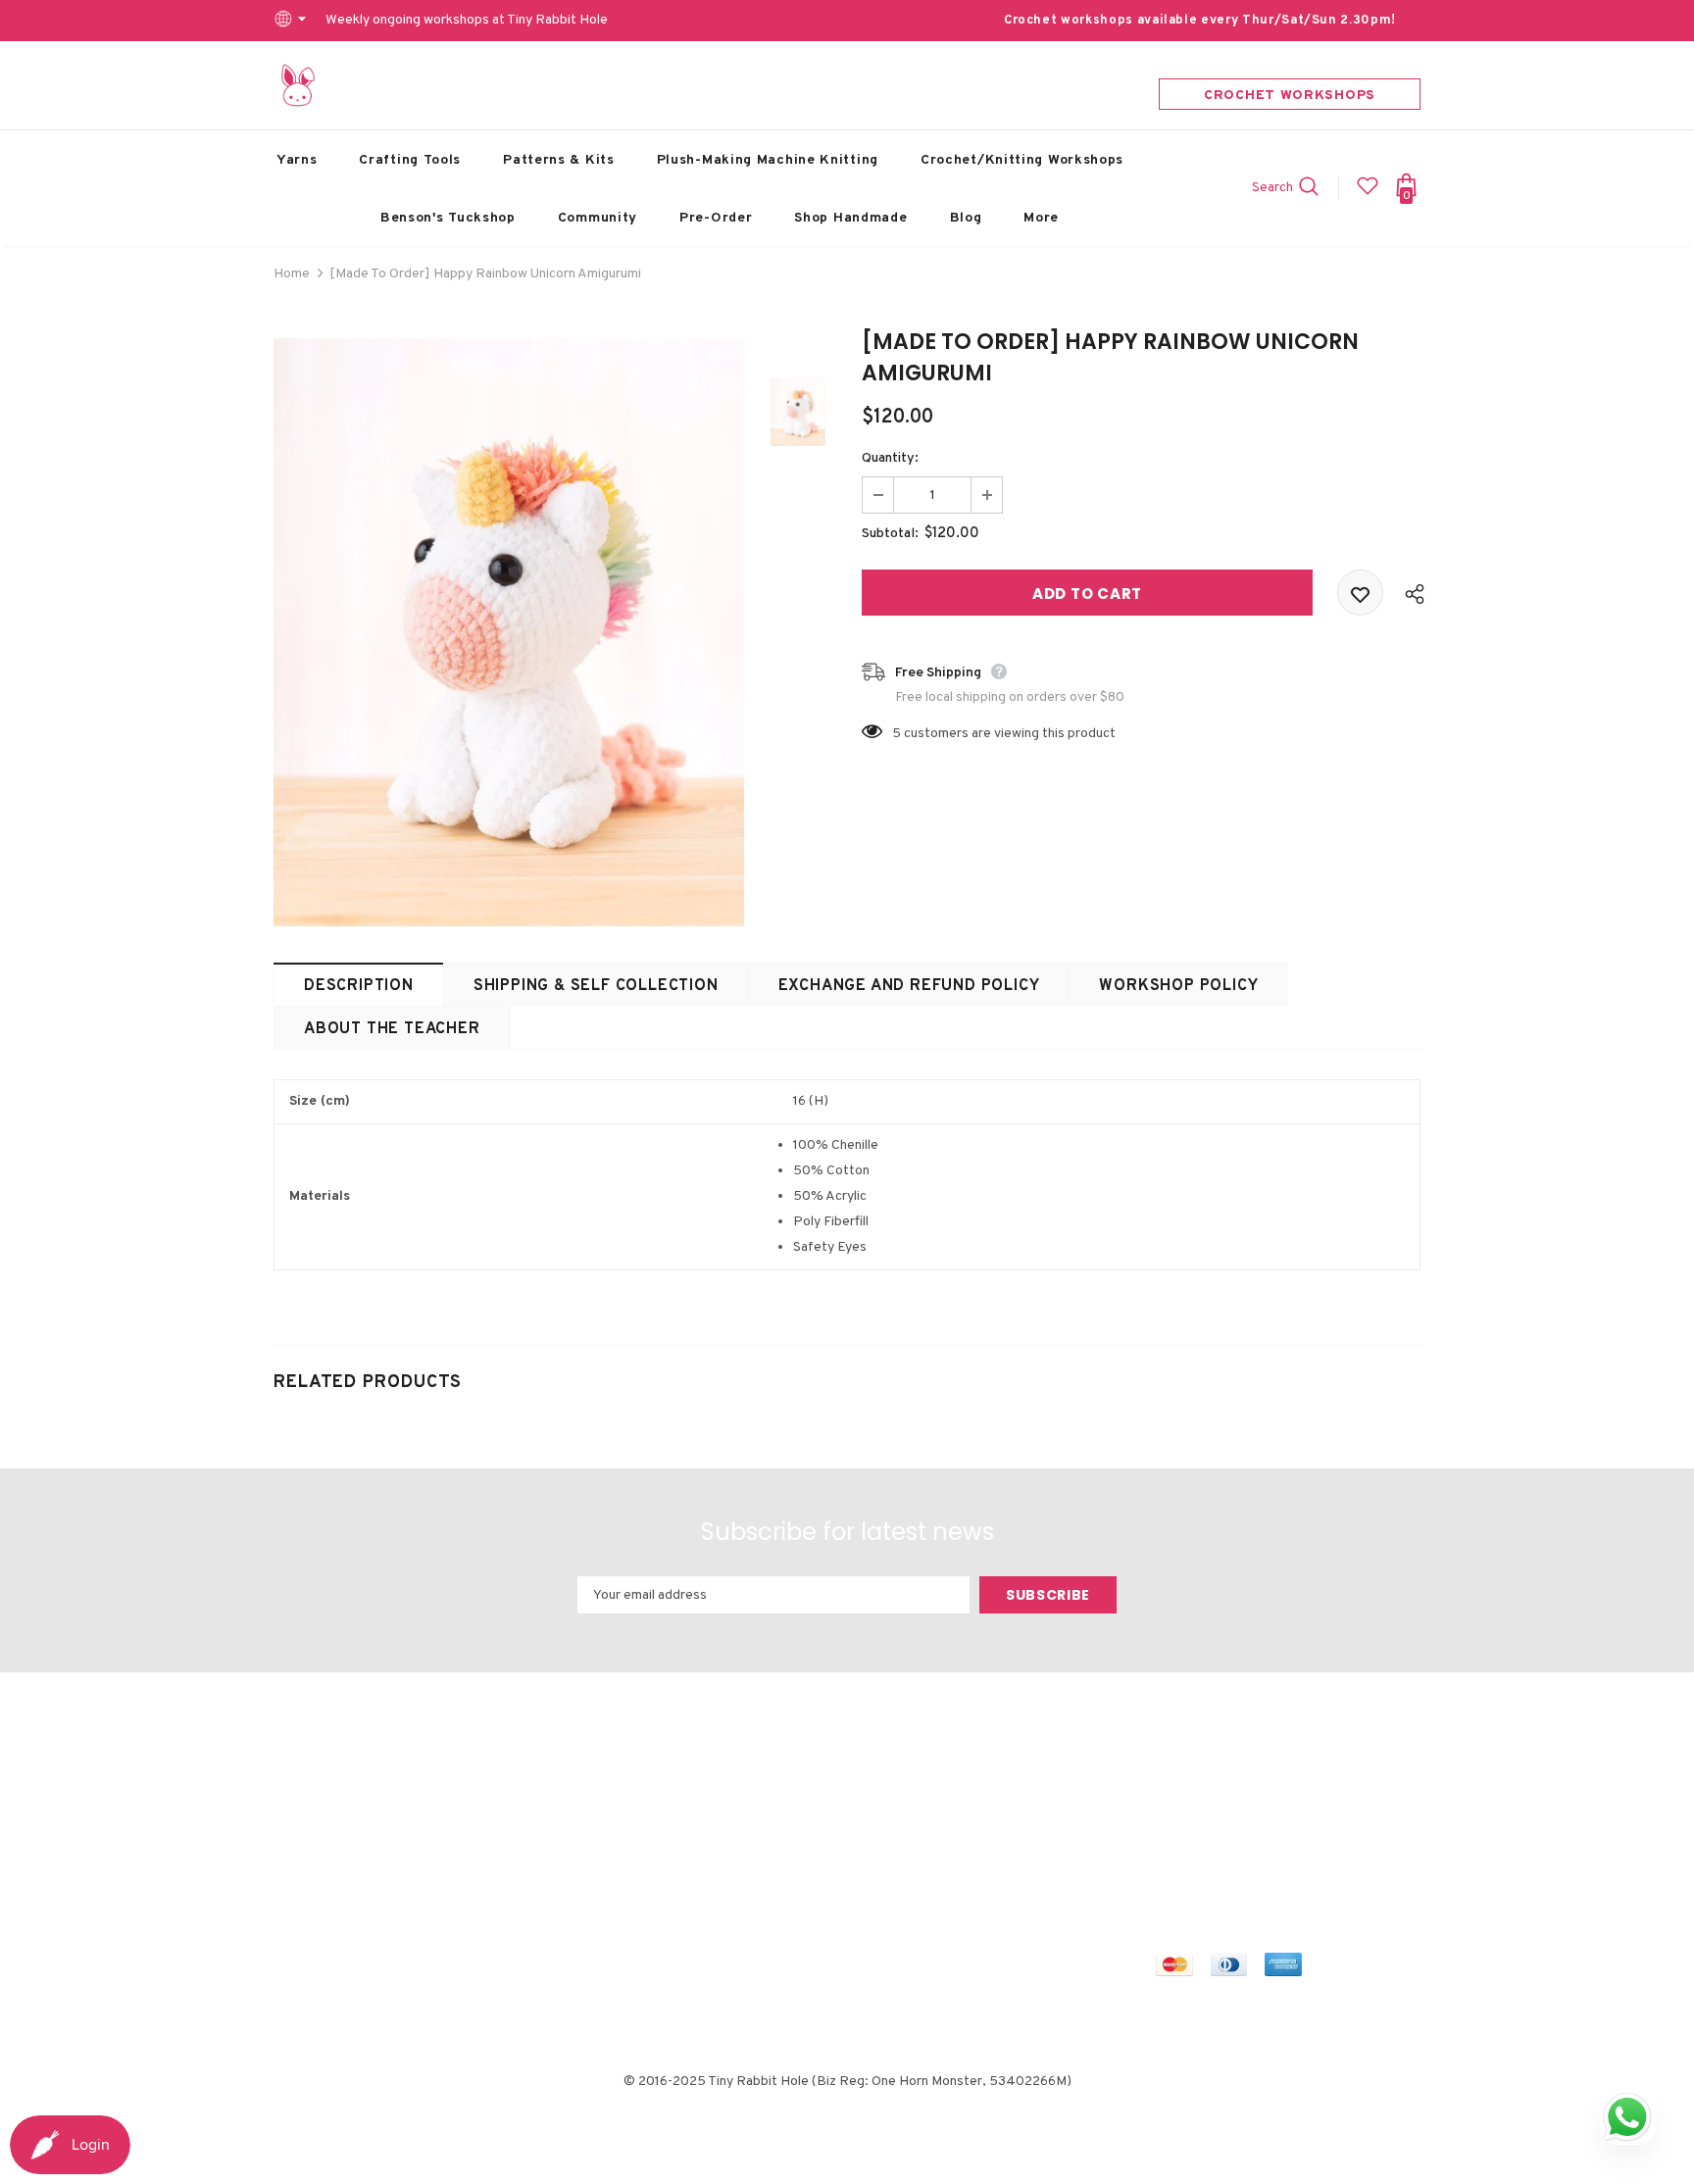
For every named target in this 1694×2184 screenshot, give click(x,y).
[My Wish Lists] (1368, 194)
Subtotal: (890, 534)
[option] (509, 632)
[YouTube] (1348, 1802)
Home (292, 274)
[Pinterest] (1302, 1802)
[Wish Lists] (1360, 593)
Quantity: (890, 458)
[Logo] (298, 85)
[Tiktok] (1173, 1838)
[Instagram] (1256, 1802)
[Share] (1410, 593)
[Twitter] (1210, 1802)
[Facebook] (1173, 1802)
